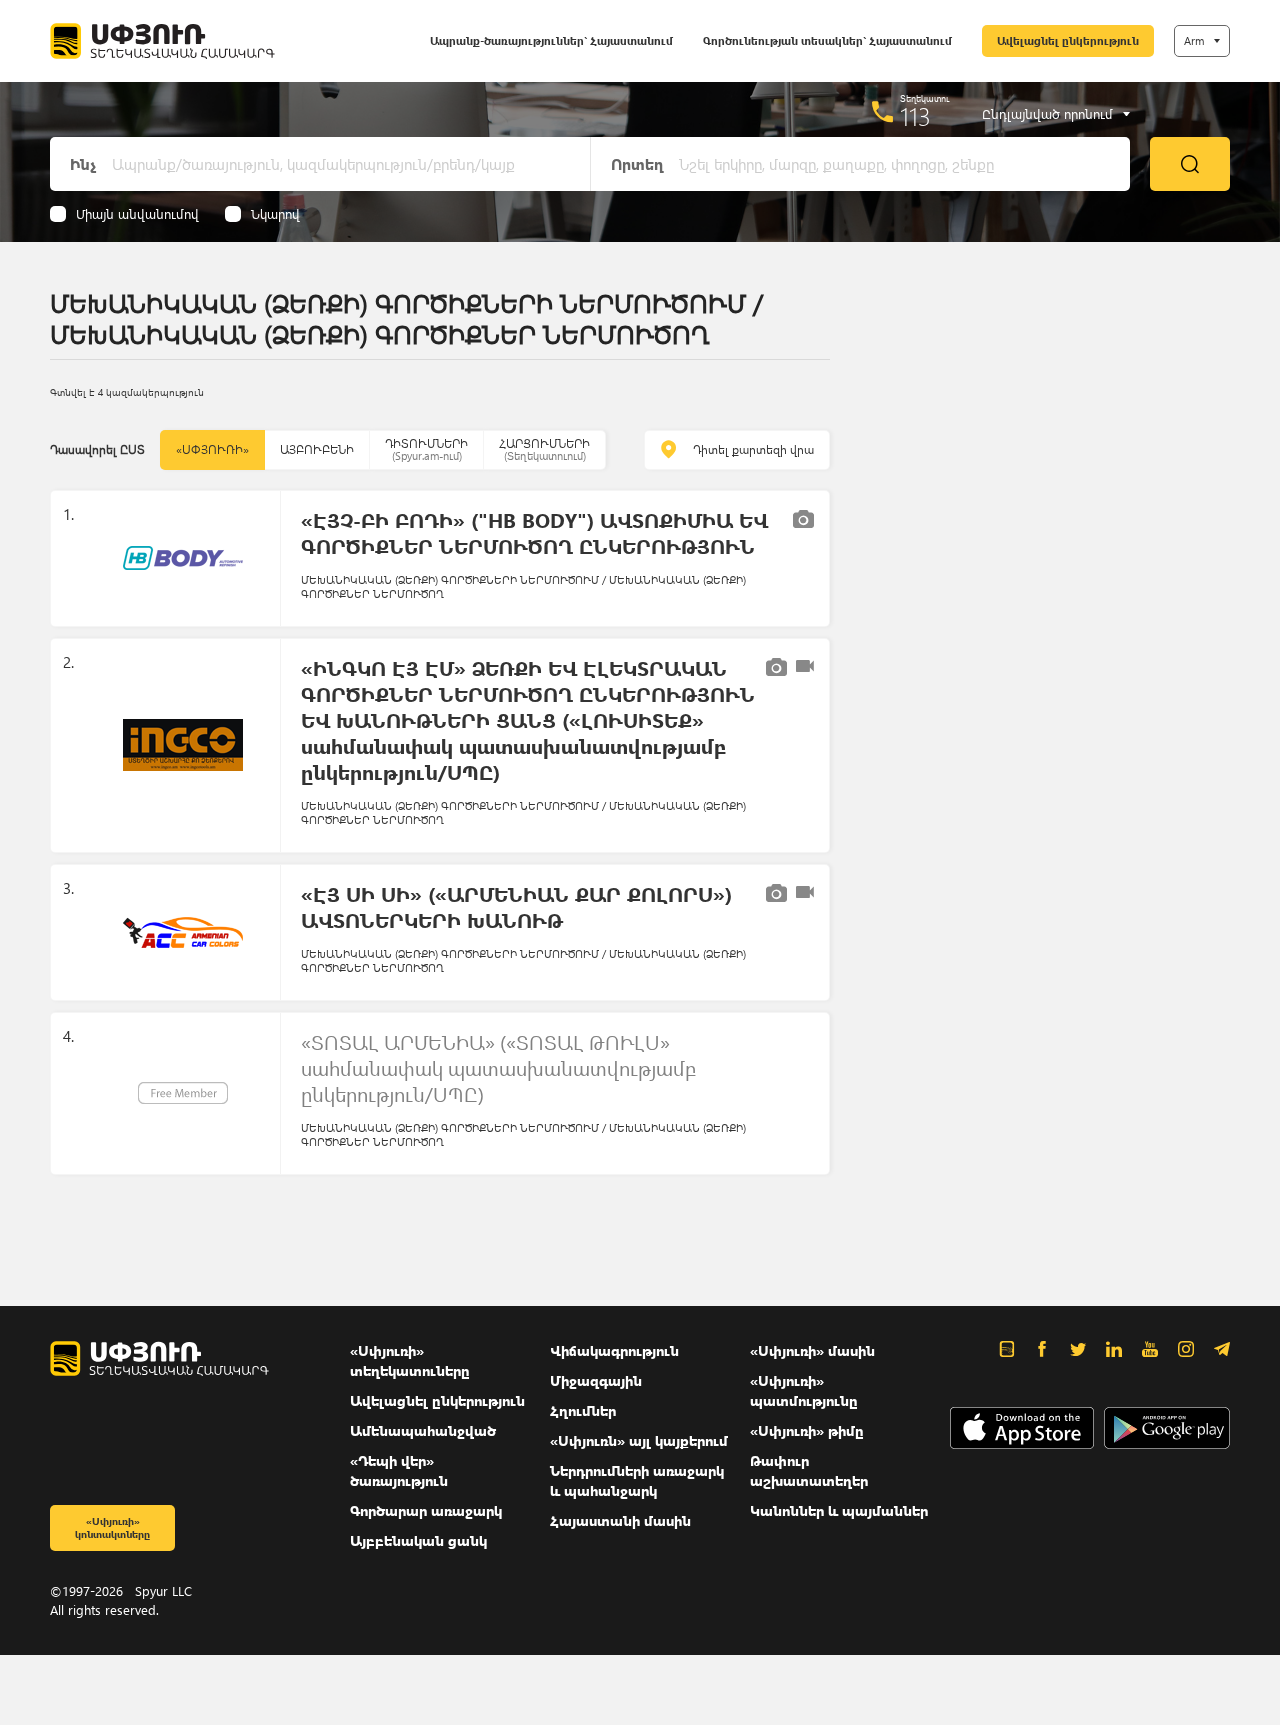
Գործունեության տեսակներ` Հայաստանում (827, 40)
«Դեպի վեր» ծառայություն (399, 1470)
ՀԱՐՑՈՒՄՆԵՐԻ (544, 449)
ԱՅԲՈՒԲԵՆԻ (317, 449)
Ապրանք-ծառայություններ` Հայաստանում (551, 40)
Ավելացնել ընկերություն (1068, 40)
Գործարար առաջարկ (426, 1510)
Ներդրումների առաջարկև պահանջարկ (637, 1480)
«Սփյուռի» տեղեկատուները (410, 1360)
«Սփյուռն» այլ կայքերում (639, 1440)
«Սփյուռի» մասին (812, 1350)
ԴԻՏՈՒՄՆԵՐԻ (426, 449)
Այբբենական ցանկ (418, 1540)
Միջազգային (596, 1380)
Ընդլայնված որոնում (1047, 114)
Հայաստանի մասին (620, 1520)
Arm (1194, 40)
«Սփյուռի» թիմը (807, 1430)
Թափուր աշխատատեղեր (809, 1470)
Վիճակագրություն (614, 1350)
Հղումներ (583, 1410)
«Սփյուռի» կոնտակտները (112, 1527)
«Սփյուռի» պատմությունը (804, 1390)
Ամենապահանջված (423, 1430)
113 (915, 116)
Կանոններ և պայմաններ (839, 1510)
